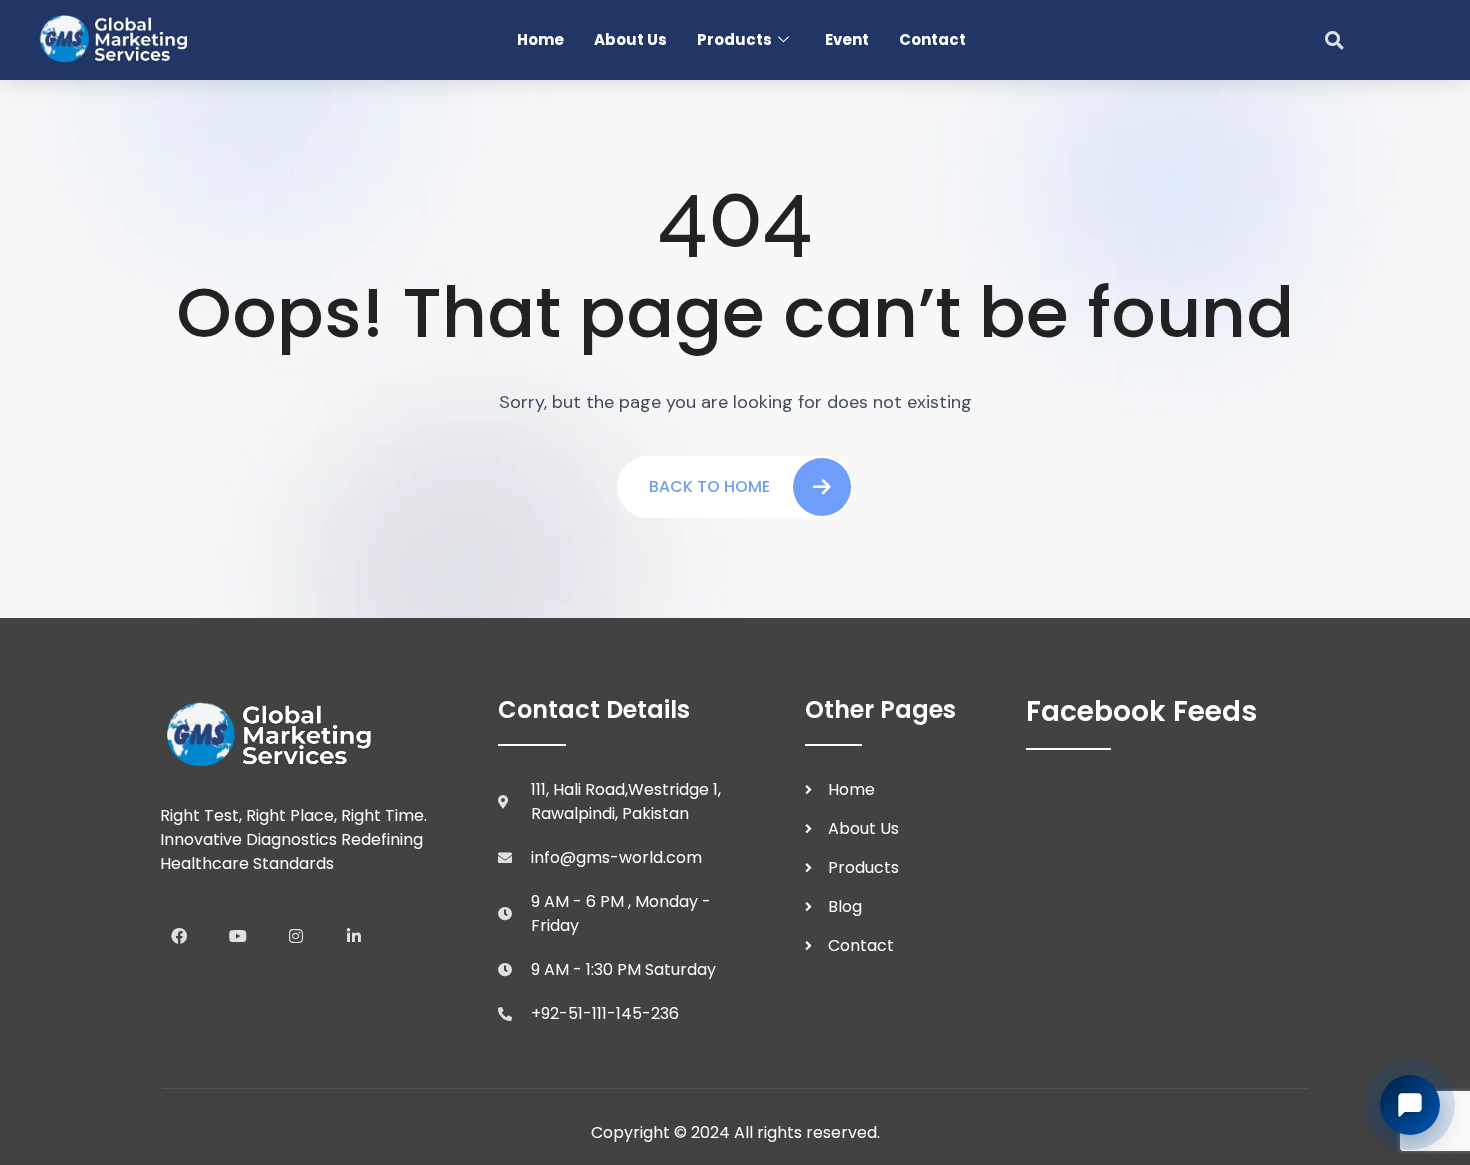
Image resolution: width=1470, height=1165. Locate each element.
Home (540, 39)
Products (734, 39)
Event (847, 39)
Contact (932, 39)
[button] (1334, 40)
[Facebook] (179, 935)
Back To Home (709, 486)
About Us (630, 39)
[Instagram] (296, 935)
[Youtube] (237, 935)
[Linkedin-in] (354, 935)
